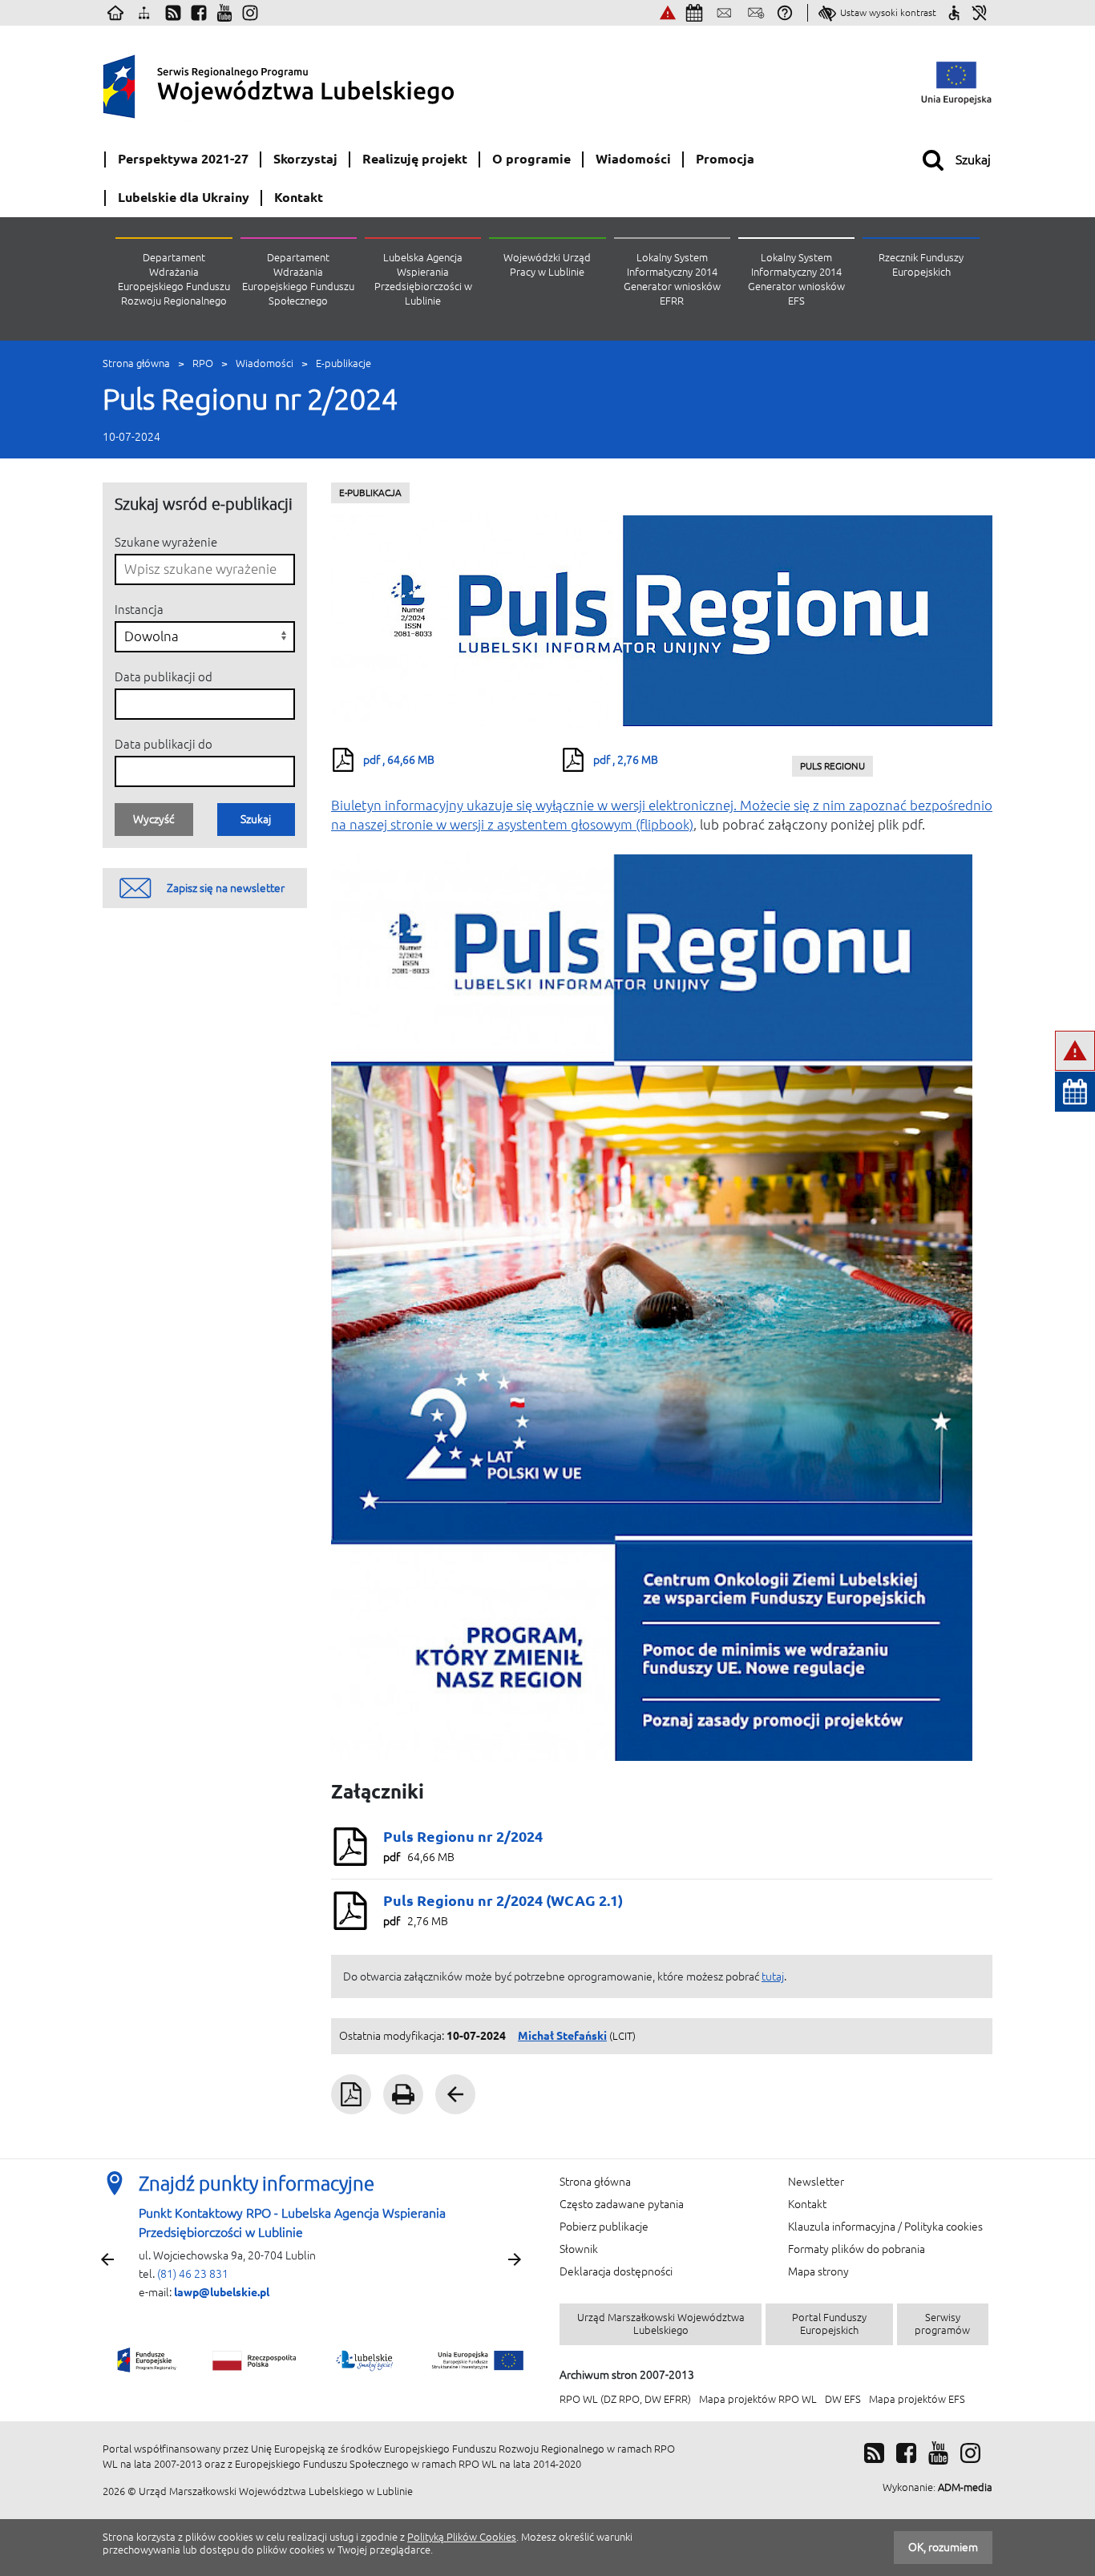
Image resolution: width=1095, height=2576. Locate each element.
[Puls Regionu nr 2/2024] (662, 622)
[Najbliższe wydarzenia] (694, 13)
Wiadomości (265, 363)
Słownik (579, 2249)
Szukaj (256, 819)
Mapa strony (818, 2271)
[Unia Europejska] (475, 2360)
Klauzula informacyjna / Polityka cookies (885, 2227)
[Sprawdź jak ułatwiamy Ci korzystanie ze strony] (954, 13)
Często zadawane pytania (622, 2204)
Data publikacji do (164, 744)
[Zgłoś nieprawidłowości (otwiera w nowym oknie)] (668, 13)
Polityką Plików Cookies (462, 2537)
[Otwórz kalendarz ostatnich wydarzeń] (1075, 1092)
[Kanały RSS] (173, 13)
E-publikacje (343, 363)
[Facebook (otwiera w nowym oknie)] (199, 13)
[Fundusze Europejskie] (148, 2360)
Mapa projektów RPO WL (758, 2399)
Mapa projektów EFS (917, 2399)
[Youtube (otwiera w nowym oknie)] (224, 13)
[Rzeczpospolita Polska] (255, 2360)
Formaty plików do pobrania (857, 2249)
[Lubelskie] (366, 2360)
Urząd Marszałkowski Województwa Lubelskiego (661, 2324)
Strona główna (136, 363)
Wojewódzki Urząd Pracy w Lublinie (547, 265)
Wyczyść (154, 819)
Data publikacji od (164, 677)
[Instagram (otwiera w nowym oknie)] (250, 13)
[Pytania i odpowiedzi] (785, 13)
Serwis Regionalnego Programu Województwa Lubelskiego (319, 83)
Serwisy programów (942, 2324)
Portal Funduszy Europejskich (829, 2324)
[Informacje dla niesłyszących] (980, 13)
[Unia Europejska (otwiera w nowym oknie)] (956, 83)
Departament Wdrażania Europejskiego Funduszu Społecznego (298, 279)
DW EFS (843, 2399)
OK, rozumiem (943, 2547)
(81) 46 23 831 (193, 2274)
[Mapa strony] (144, 13)
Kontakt (807, 2204)
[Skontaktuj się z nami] (724, 13)
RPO (203, 363)
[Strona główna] (115, 13)
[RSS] (874, 2453)
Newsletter (816, 2182)
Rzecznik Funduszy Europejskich (921, 265)
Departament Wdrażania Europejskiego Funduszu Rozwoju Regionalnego (174, 279)
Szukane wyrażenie (166, 542)
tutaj (773, 1976)
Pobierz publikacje (604, 2227)
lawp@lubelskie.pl (222, 2292)
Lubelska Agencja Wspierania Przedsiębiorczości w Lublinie (423, 279)
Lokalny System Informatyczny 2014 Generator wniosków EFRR (672, 279)
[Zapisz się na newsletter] (756, 13)
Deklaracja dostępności (616, 2271)
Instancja (139, 610)
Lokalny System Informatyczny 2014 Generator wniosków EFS (796, 279)
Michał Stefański (562, 2036)
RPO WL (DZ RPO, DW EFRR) (625, 2399)
